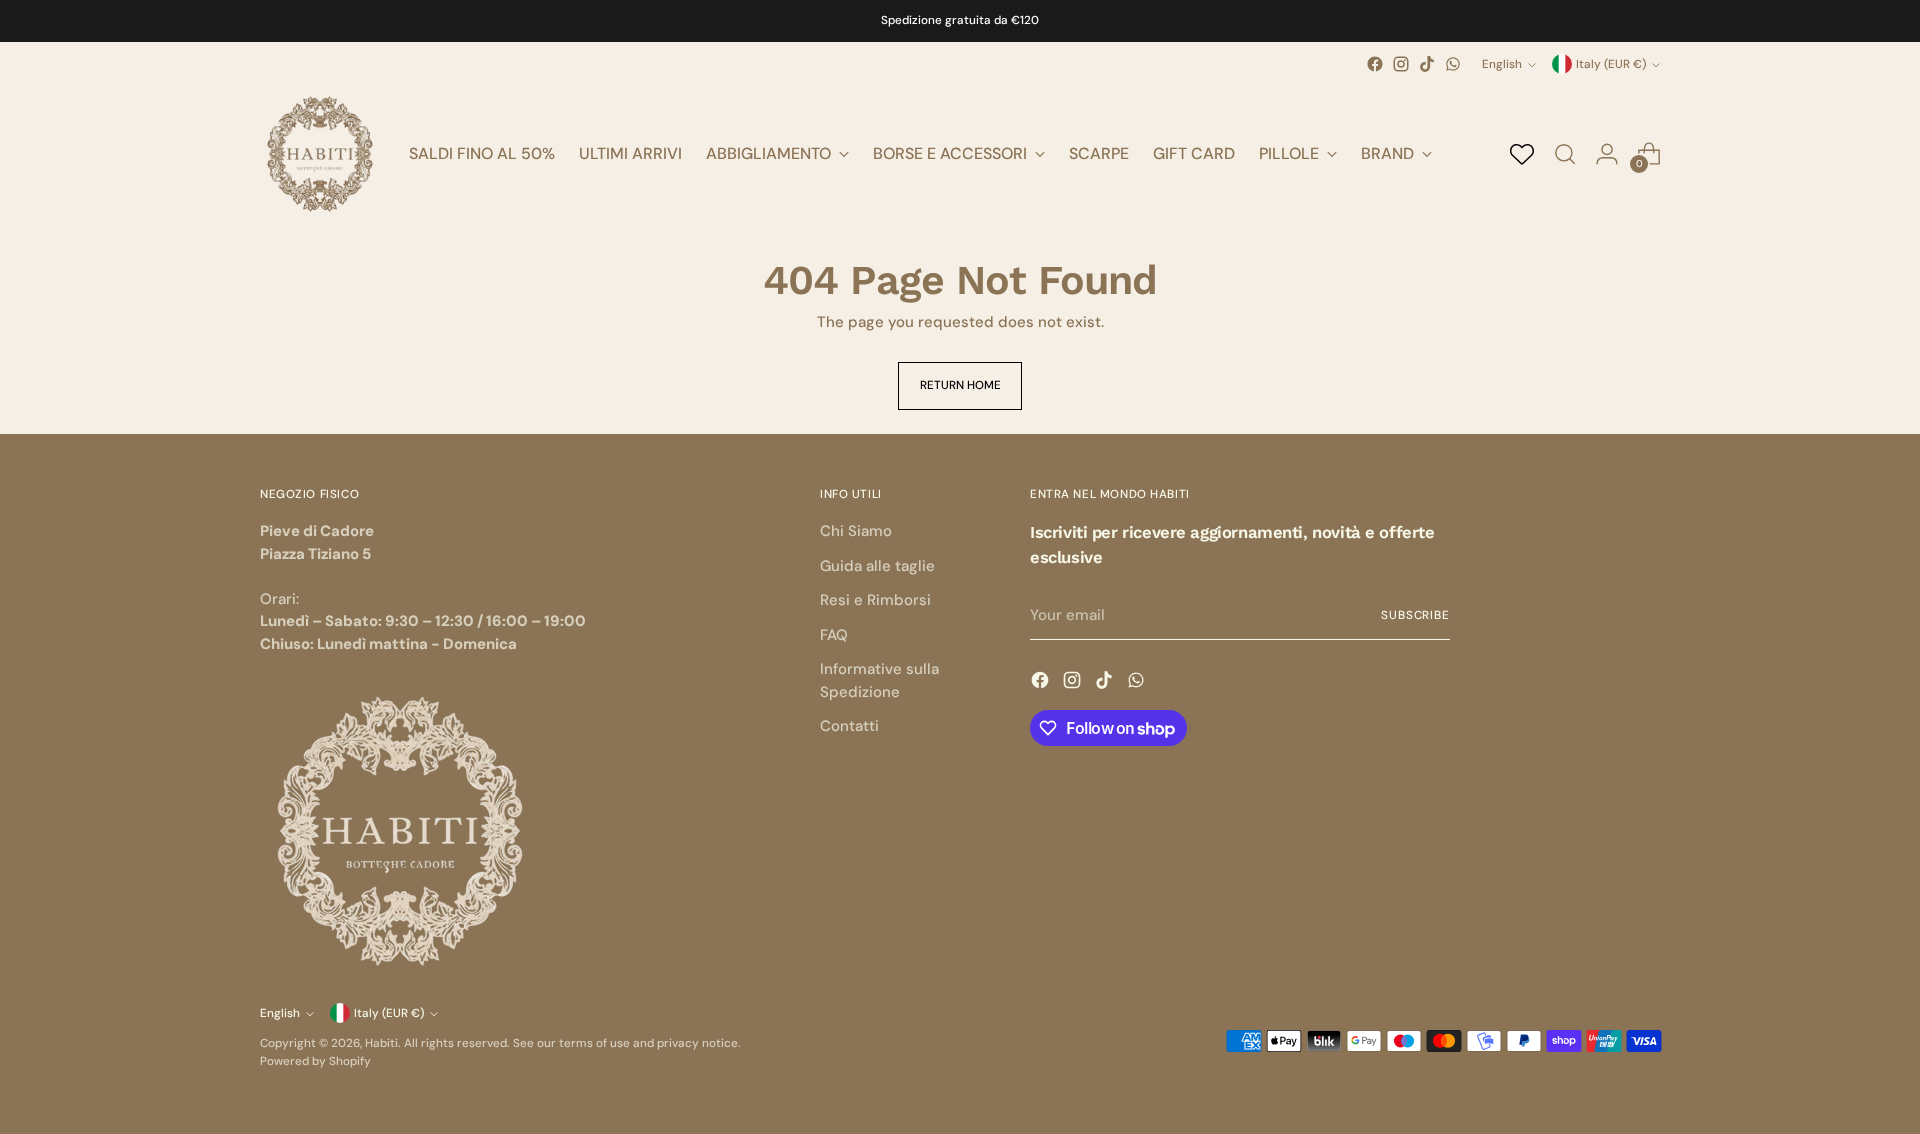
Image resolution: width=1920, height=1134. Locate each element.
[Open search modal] (1565, 154)
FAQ (834, 635)
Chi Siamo (856, 531)
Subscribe (1415, 615)
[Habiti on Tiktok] (1427, 64)
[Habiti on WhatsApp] (1453, 64)
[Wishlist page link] (1522, 154)
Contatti (849, 726)
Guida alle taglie (877, 566)
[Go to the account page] (1607, 154)
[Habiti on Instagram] (1401, 64)
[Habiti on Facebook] (1375, 64)
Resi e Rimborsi (875, 600)
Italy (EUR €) (1611, 64)
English (1502, 64)
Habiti (381, 1043)
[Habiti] (320, 154)
